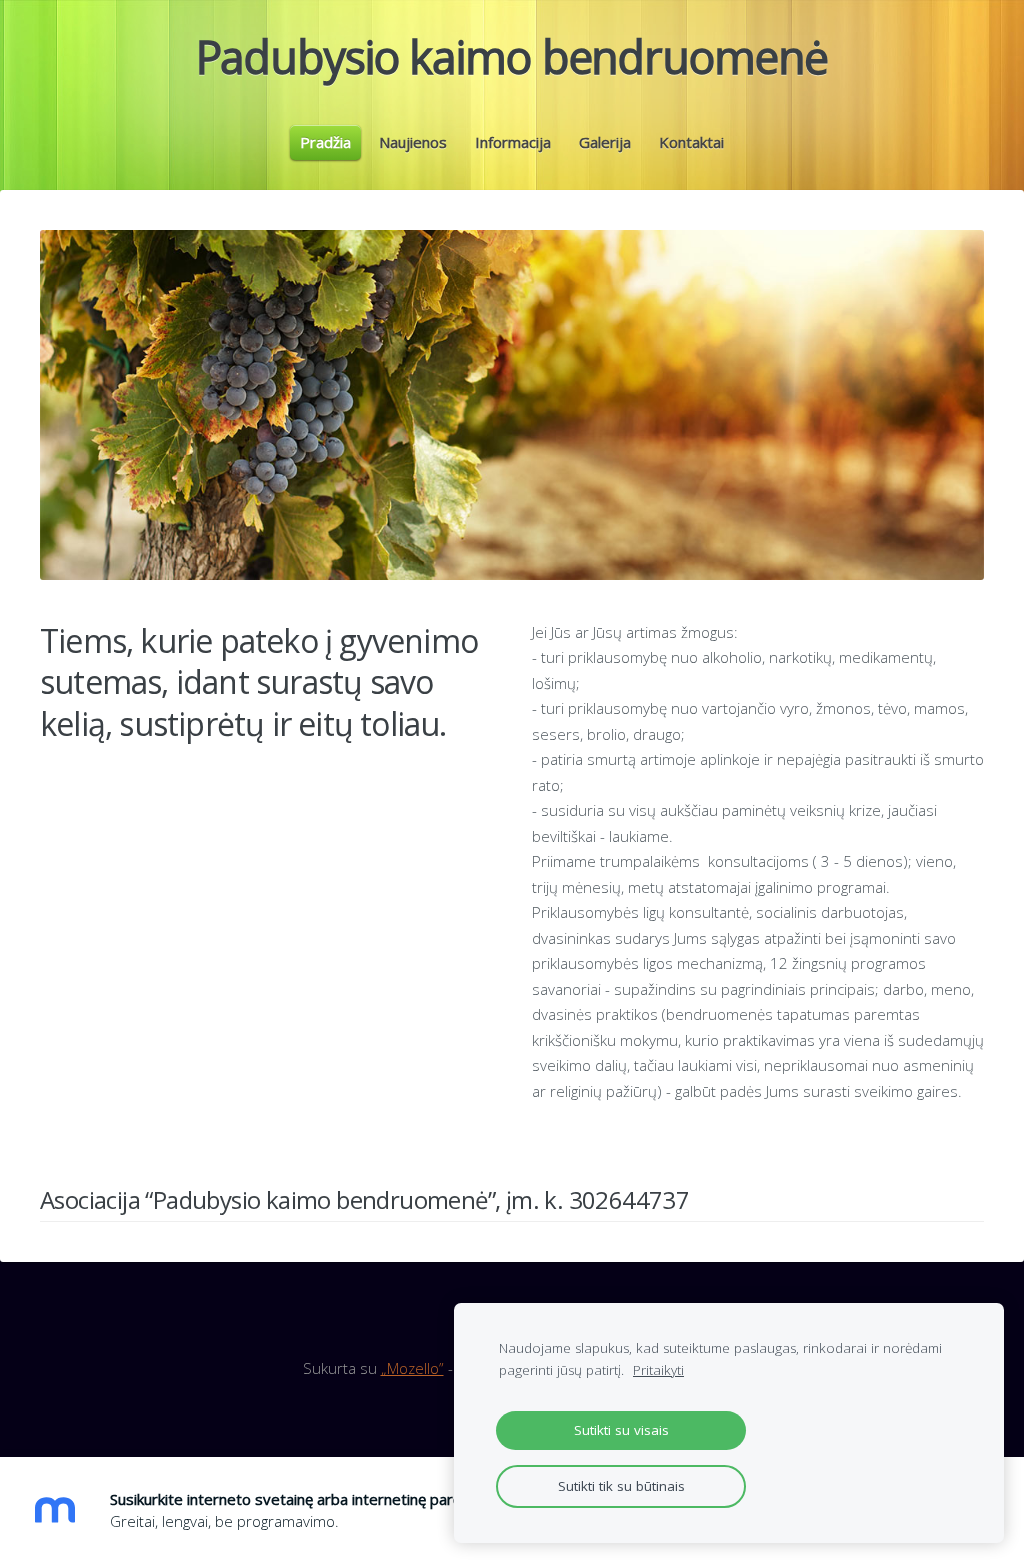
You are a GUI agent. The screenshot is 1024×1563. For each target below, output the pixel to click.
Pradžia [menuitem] (325, 142)
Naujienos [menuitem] (413, 142)
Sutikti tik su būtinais (621, 1486)
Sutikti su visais (621, 1430)
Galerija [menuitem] (605, 142)
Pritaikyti (658, 1370)
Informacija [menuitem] (513, 142)
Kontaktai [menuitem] (691, 142)
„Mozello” (412, 1368)
